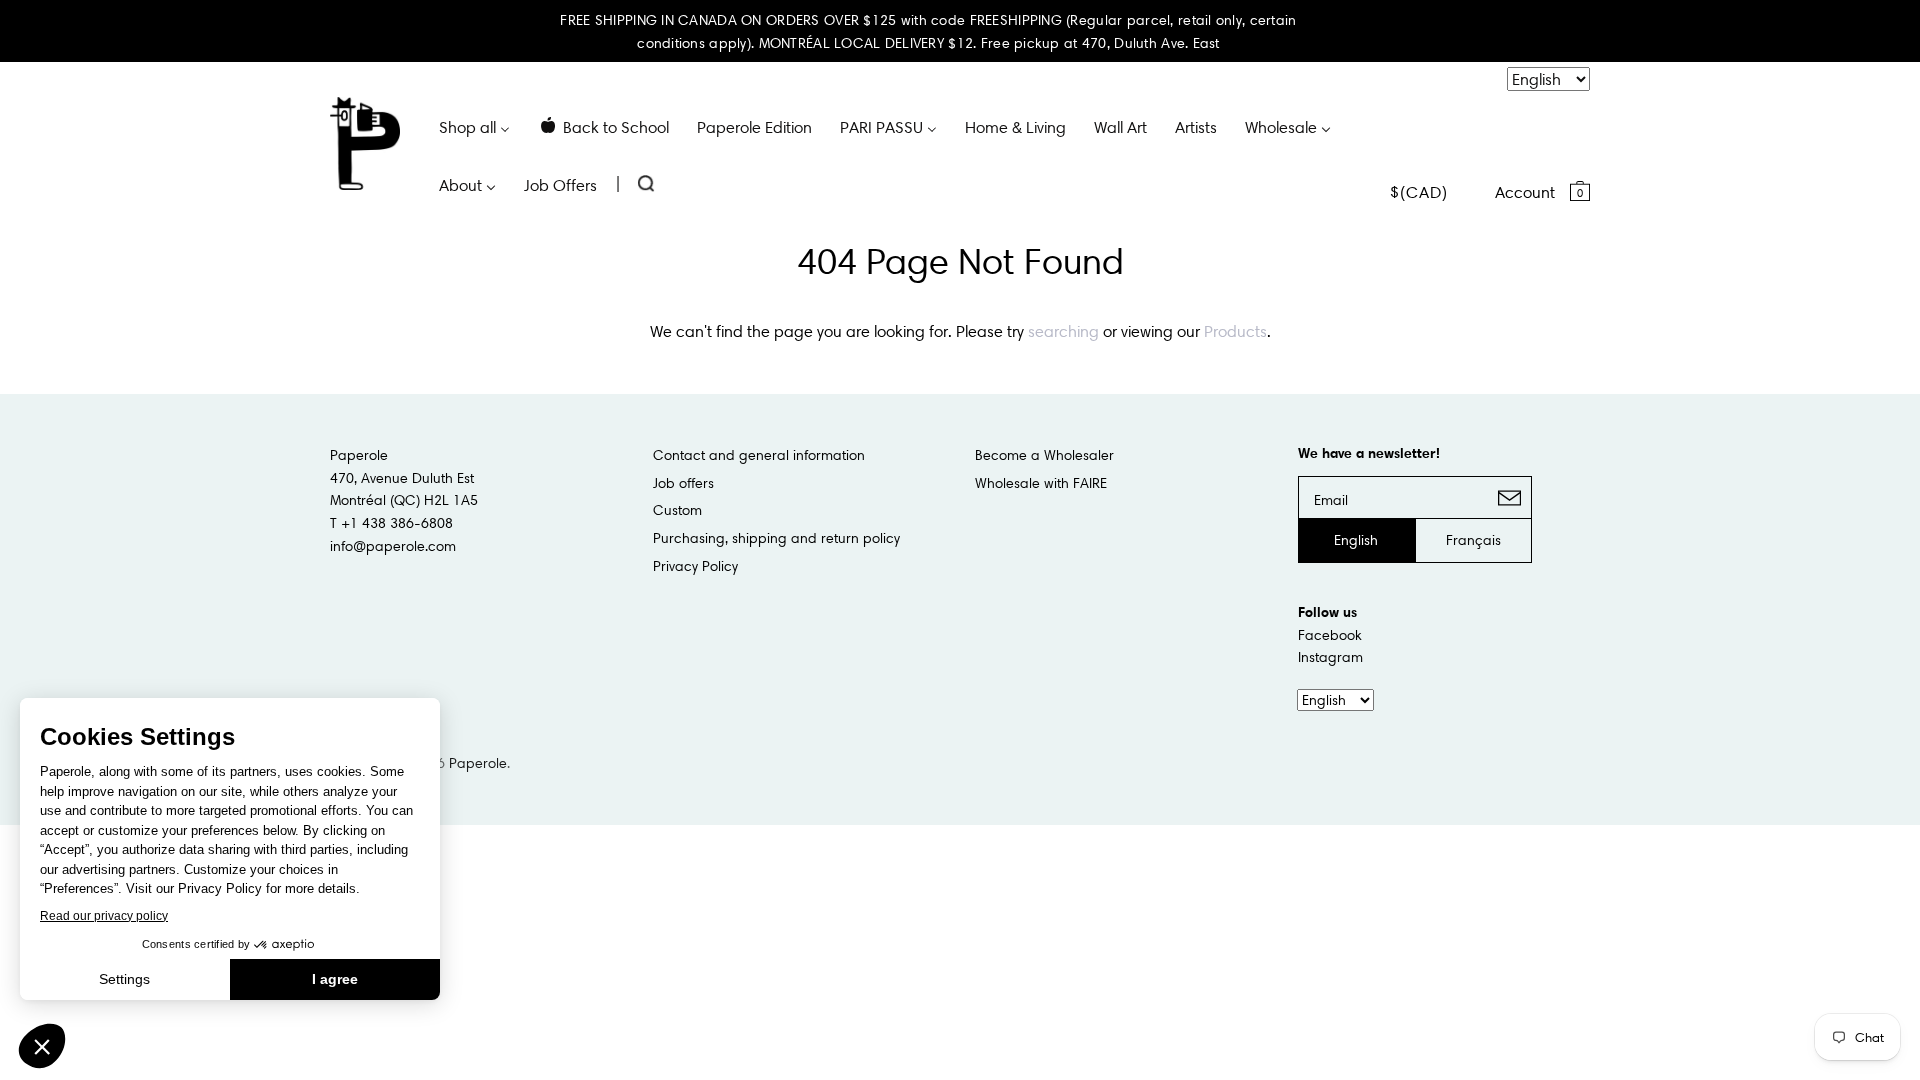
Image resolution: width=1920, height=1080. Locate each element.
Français (1473, 540)
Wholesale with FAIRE (1041, 483)
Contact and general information (759, 455)
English (1356, 540)
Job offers (683, 483)
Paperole (478, 763)
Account (1525, 192)
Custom (677, 510)
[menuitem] (474, 126)
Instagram (1330, 657)
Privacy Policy (695, 566)
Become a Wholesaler (1044, 455)
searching (1063, 331)
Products (1235, 331)
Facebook (1330, 635)
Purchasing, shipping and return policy (776, 538)
